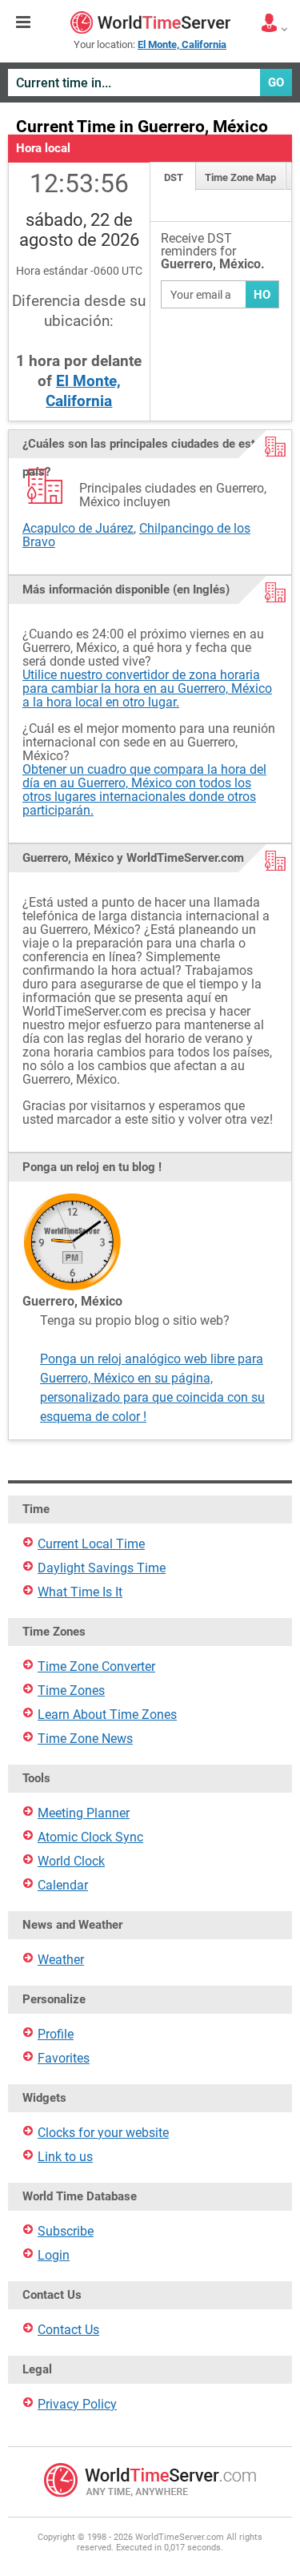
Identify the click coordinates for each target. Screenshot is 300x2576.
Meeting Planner (84, 1813)
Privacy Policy (77, 2404)
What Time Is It (80, 1592)
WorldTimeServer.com (150, 22)
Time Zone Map (240, 177)
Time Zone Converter (96, 1666)
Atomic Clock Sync (90, 1837)
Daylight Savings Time (102, 1568)
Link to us (65, 2157)
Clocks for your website (103, 2133)
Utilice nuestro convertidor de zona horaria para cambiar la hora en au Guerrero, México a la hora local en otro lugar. (147, 688)
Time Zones (71, 1690)
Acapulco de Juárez (78, 528)
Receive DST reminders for (213, 252)
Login (54, 2255)
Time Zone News (85, 1739)
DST (174, 177)
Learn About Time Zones (107, 1715)
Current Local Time (91, 1544)
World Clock (71, 1861)
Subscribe (66, 2231)
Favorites (64, 2058)
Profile (56, 2034)
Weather (61, 1960)
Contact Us (68, 2330)
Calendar (63, 1885)
